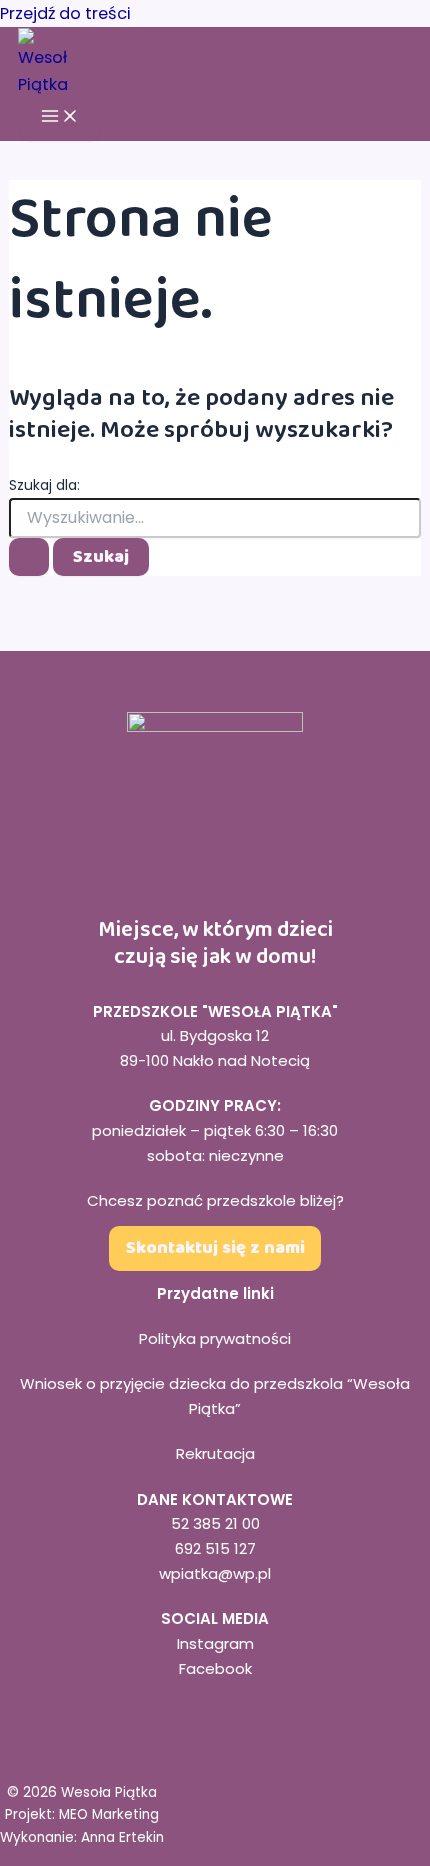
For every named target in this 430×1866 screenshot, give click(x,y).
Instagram (215, 1643)
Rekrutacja (215, 1453)
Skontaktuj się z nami (215, 1248)
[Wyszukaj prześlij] (29, 557)
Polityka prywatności (215, 1338)
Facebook (215, 1668)
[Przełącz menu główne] (60, 118)
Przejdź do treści (65, 13)
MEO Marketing (109, 1814)
